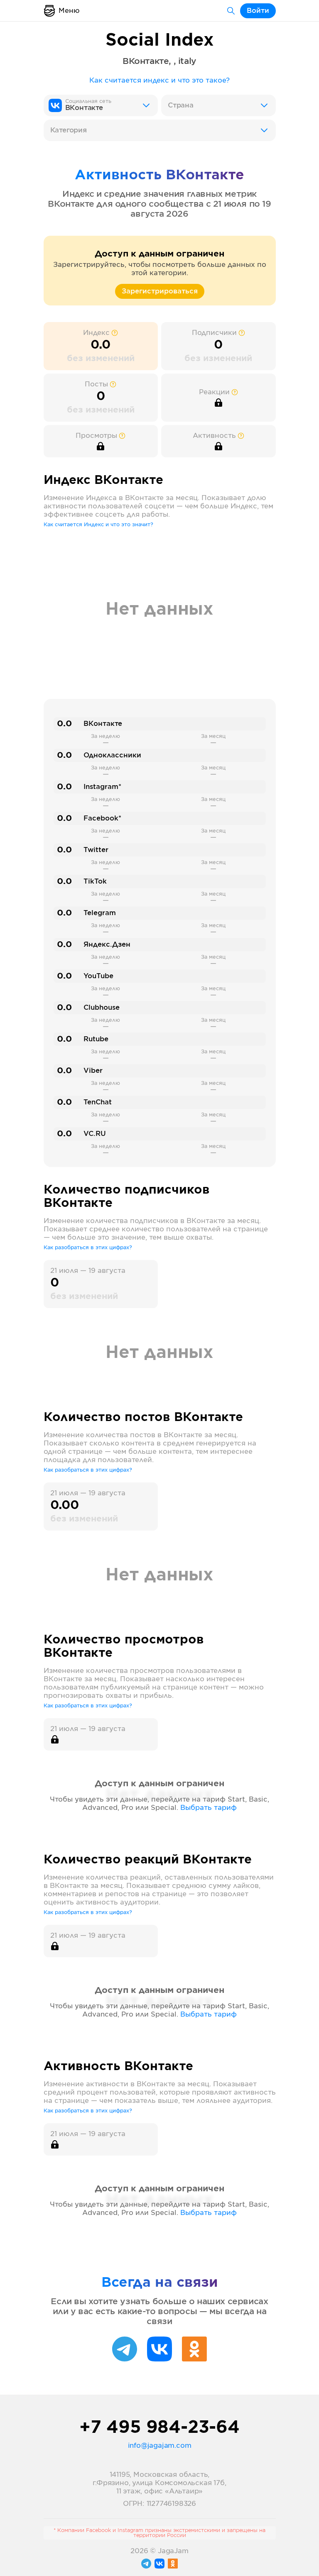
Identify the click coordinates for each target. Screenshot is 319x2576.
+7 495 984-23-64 (159, 2428)
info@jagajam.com (160, 2446)
